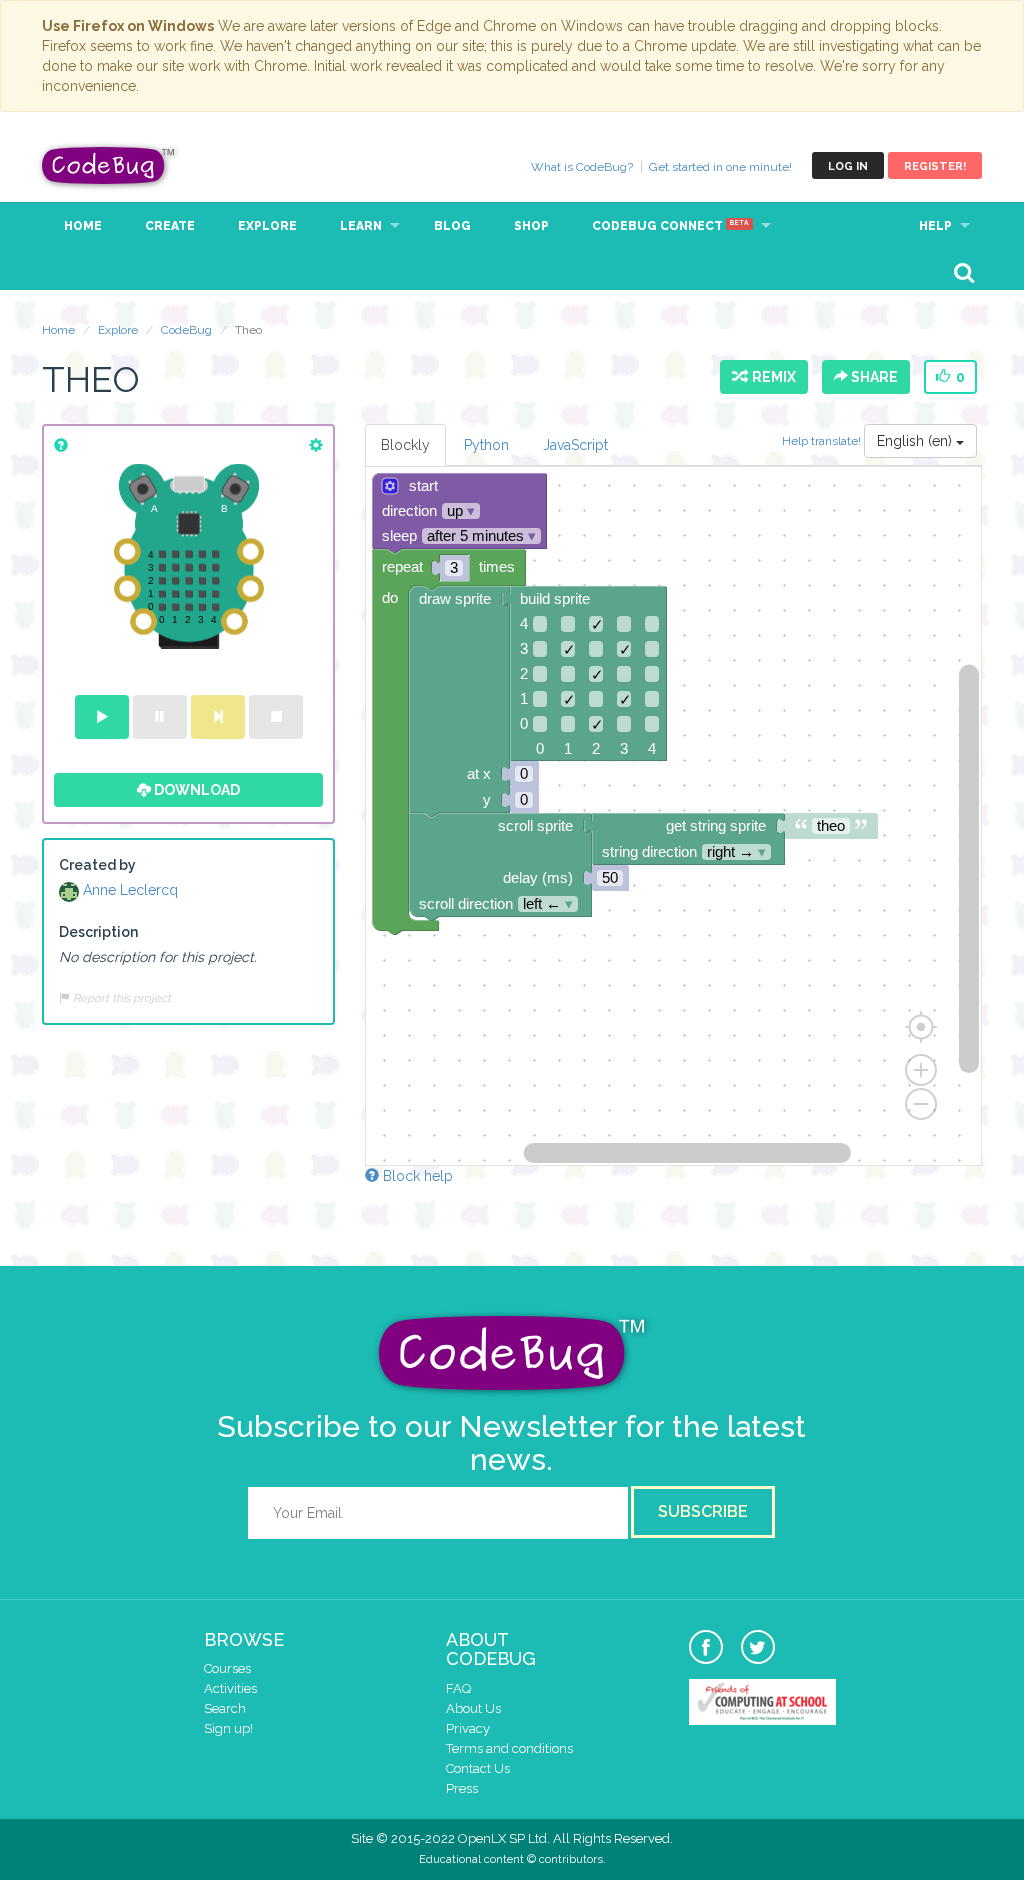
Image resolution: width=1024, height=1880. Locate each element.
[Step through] (218, 717)
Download (195, 790)
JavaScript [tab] (575, 445)
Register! (935, 166)
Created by (97, 865)
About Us (473, 1708)
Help (935, 226)
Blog (452, 226)
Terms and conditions (509, 1748)
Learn (361, 226)
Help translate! (823, 441)
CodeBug (109, 165)
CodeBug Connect (670, 226)
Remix (771, 377)
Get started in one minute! (720, 167)
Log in (848, 166)
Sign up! (228, 1728)
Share (873, 377)
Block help (416, 1176)
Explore (267, 226)
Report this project (120, 998)
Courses (227, 1668)
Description (98, 932)
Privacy (468, 1728)
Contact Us (478, 1768)
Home (83, 226)
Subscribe (703, 1511)
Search (225, 1708)
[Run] (102, 717)
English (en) (916, 441)
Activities (230, 1688)
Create (170, 226)
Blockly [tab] (405, 445)
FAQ (458, 1688)
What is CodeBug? (582, 167)
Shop (531, 226)
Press (462, 1788)
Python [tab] (486, 445)
